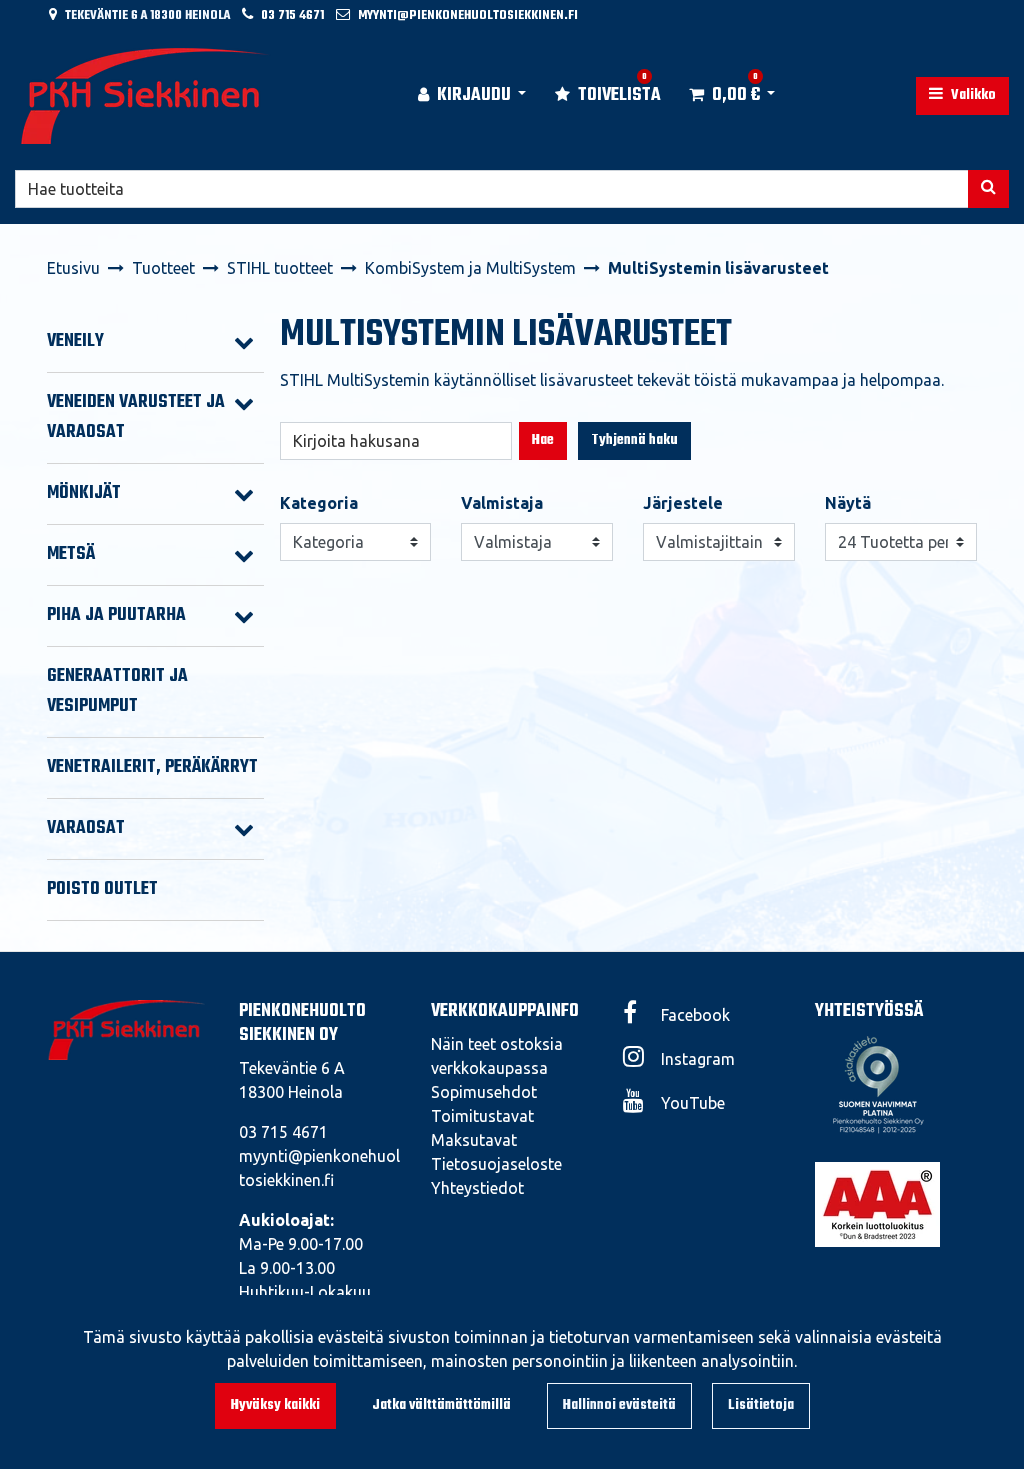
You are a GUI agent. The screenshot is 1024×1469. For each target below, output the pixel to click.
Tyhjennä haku (634, 440)
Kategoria (319, 503)
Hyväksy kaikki (275, 1405)
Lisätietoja (761, 1405)
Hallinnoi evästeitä (619, 1405)
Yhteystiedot (477, 1188)
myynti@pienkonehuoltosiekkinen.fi (468, 15)
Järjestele (683, 503)
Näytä (848, 503)
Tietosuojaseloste (496, 1164)
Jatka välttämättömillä (441, 1405)
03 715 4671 (292, 15)
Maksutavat (474, 1140)
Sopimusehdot (484, 1092)
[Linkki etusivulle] (146, 96)
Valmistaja (502, 503)
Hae (543, 440)
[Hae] (988, 189)
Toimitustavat (482, 1116)
